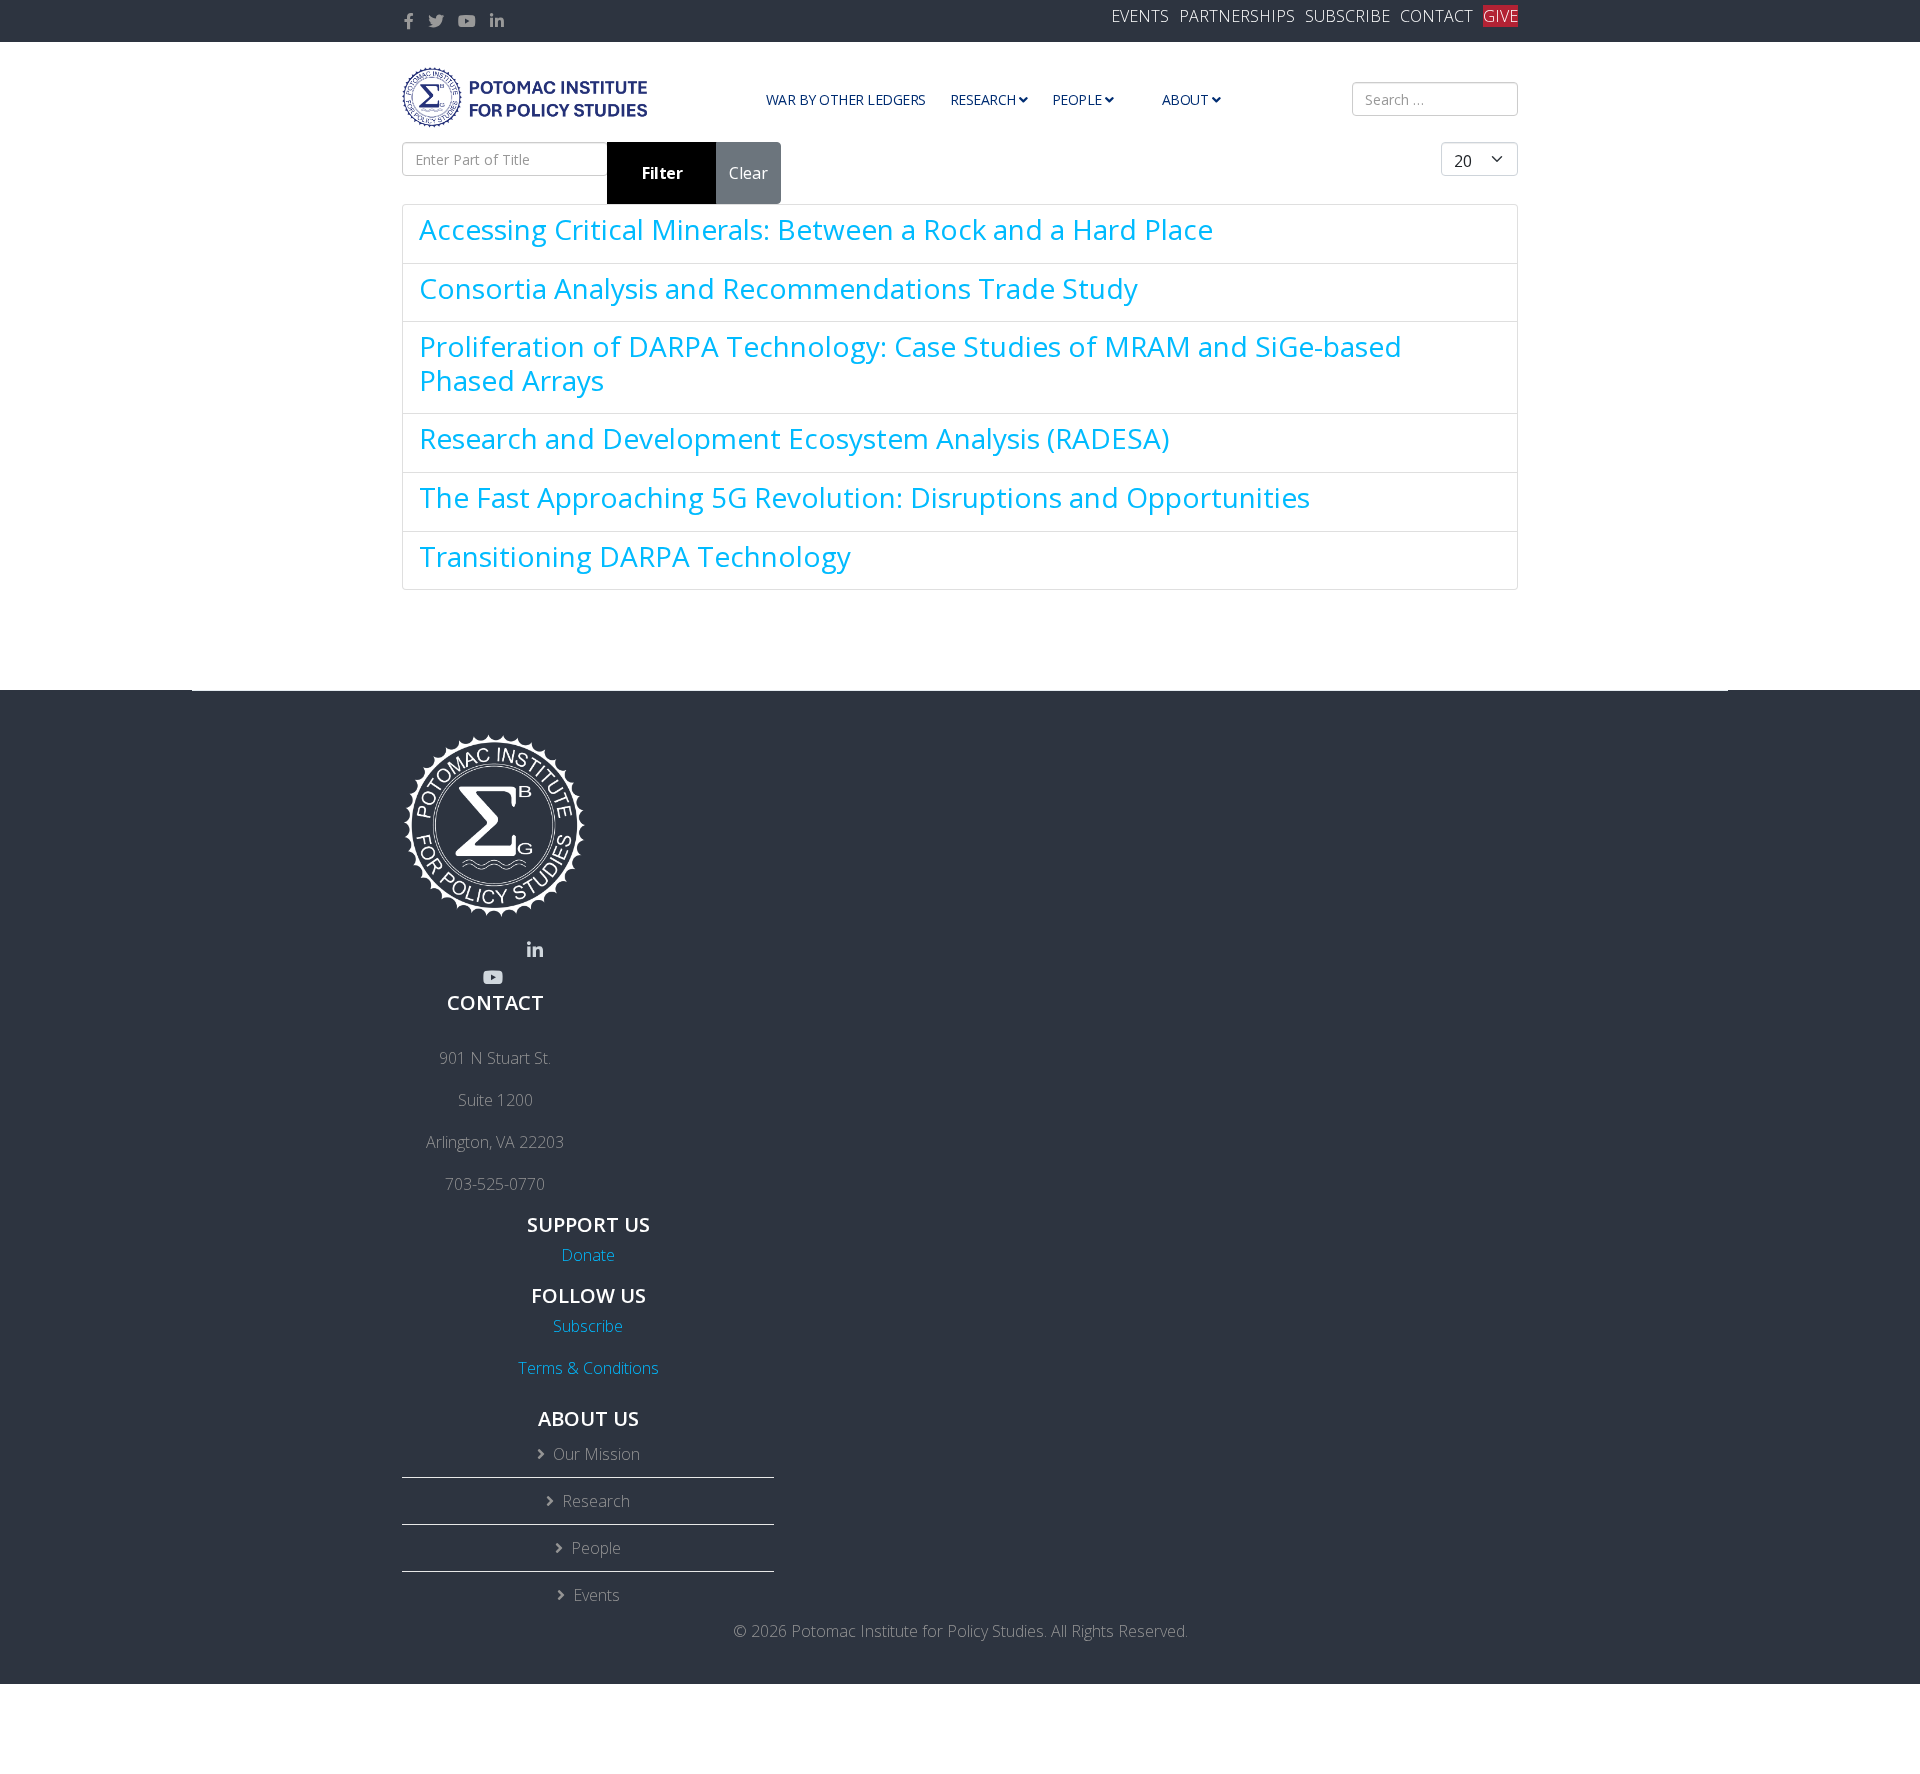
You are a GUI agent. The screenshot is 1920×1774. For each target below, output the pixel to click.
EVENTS (1140, 16)
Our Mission (596, 1454)
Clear (748, 173)
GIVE (1500, 16)
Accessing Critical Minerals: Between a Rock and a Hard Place (816, 229)
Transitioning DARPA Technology (635, 556)
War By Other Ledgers (846, 99)
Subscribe (588, 1326)
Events (596, 1595)
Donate (588, 1255)
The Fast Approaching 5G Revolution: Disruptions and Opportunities (864, 497)
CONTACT (1436, 16)
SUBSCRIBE (1347, 16)
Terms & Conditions (588, 1368)
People (1077, 99)
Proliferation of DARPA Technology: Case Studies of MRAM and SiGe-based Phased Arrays (910, 363)
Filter (662, 173)
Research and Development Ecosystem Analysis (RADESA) (794, 438)
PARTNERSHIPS (1237, 16)
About (1185, 99)
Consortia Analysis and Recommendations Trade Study (778, 288)
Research (983, 99)
